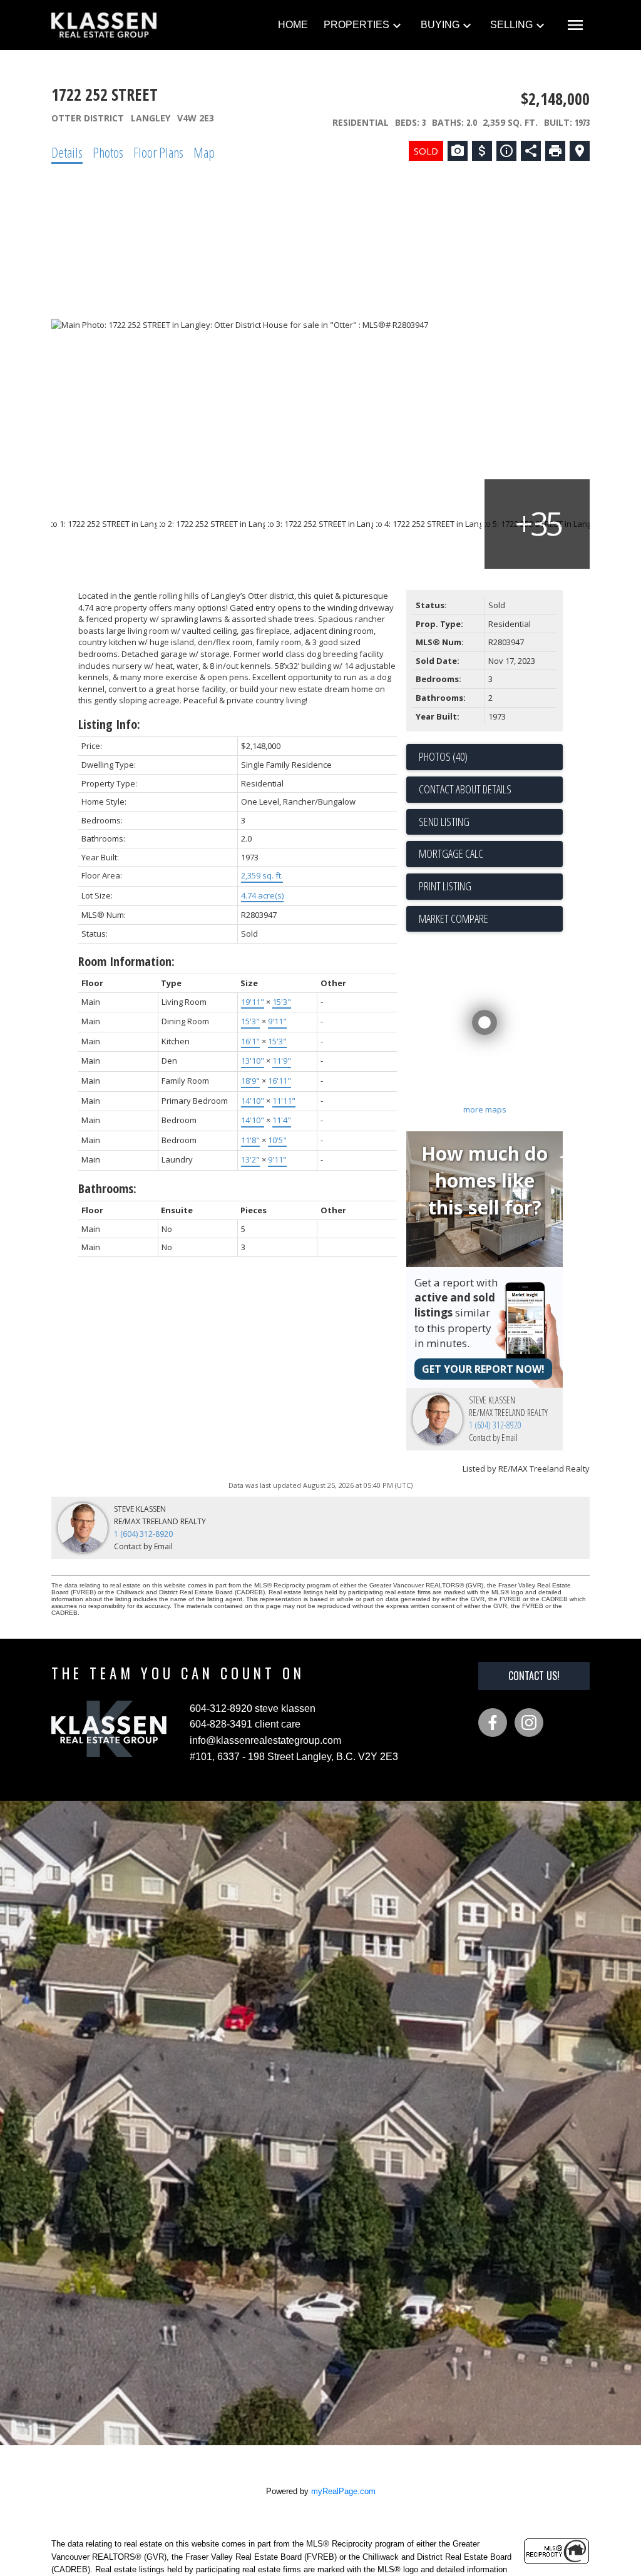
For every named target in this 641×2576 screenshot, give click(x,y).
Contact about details (465, 789)
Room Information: (126, 961)
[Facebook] (493, 1723)
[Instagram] (529, 1723)
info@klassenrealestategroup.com (265, 1740)
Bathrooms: (107, 1189)
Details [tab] (67, 152)
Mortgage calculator (491, 854)
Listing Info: (109, 724)
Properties (356, 25)
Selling (511, 25)
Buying (440, 25)
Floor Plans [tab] (158, 152)
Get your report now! (483, 1369)
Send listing (444, 822)
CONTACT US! (534, 1676)
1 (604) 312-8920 (495, 1425)
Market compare (454, 919)
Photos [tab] (108, 152)
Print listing (445, 886)
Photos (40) (443, 756)
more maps (485, 1109)
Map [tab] (204, 152)
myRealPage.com (343, 2491)
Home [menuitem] (293, 25)
